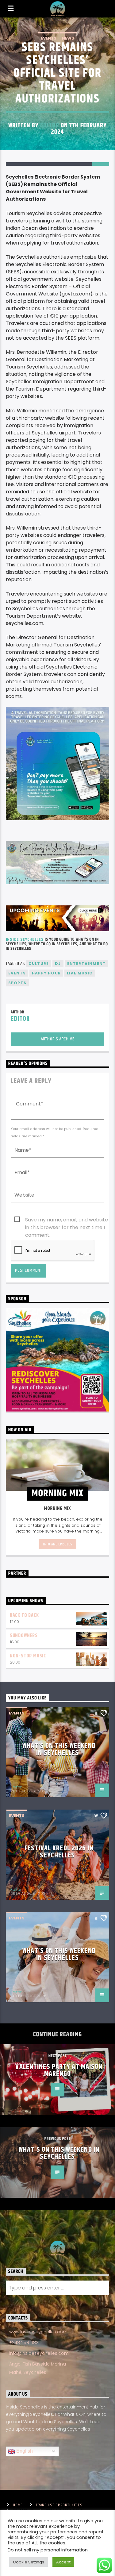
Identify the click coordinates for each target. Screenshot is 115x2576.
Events (49, 38)
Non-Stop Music (28, 1656)
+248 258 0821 (24, 2343)
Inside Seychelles (25, 939)
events (17, 973)
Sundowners (24, 1636)
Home (18, 2505)
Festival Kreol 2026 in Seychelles (59, 1852)
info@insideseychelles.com (39, 2353)
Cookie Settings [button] (29, 2562)
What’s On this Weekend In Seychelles (59, 1750)
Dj (58, 964)
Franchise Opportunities (59, 2505)
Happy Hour (46, 973)
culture (39, 964)
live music (80, 973)
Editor (50, 125)
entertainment (87, 964)
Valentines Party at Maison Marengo (59, 2071)
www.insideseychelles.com (38, 2332)
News (68, 38)
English (24, 2451)
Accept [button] (63, 2562)
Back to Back (24, 1616)
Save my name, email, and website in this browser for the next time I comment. (67, 1220)
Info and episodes (57, 1544)
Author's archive (58, 1039)
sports (17, 983)
